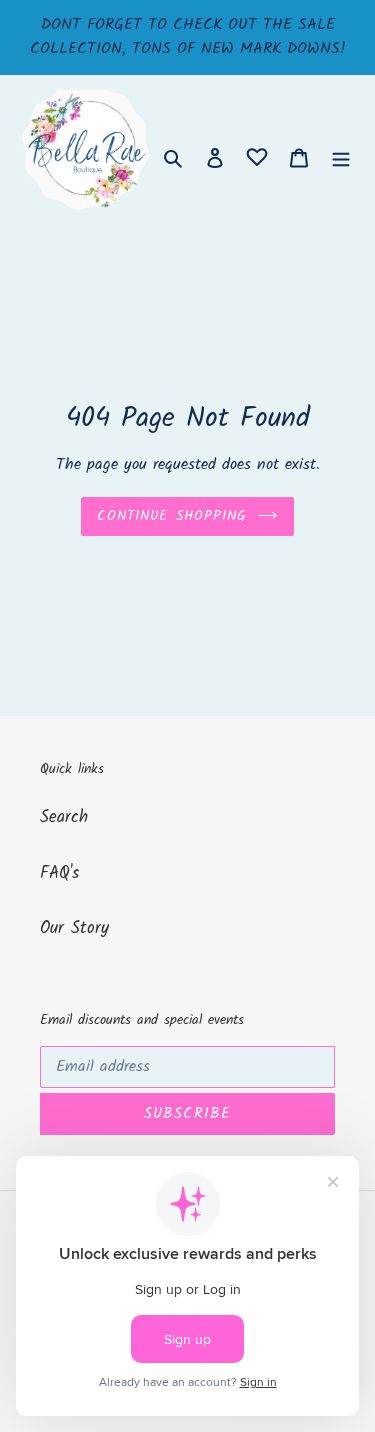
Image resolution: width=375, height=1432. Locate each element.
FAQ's (59, 873)
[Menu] (341, 158)
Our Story (74, 928)
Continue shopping (172, 516)
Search (64, 817)
